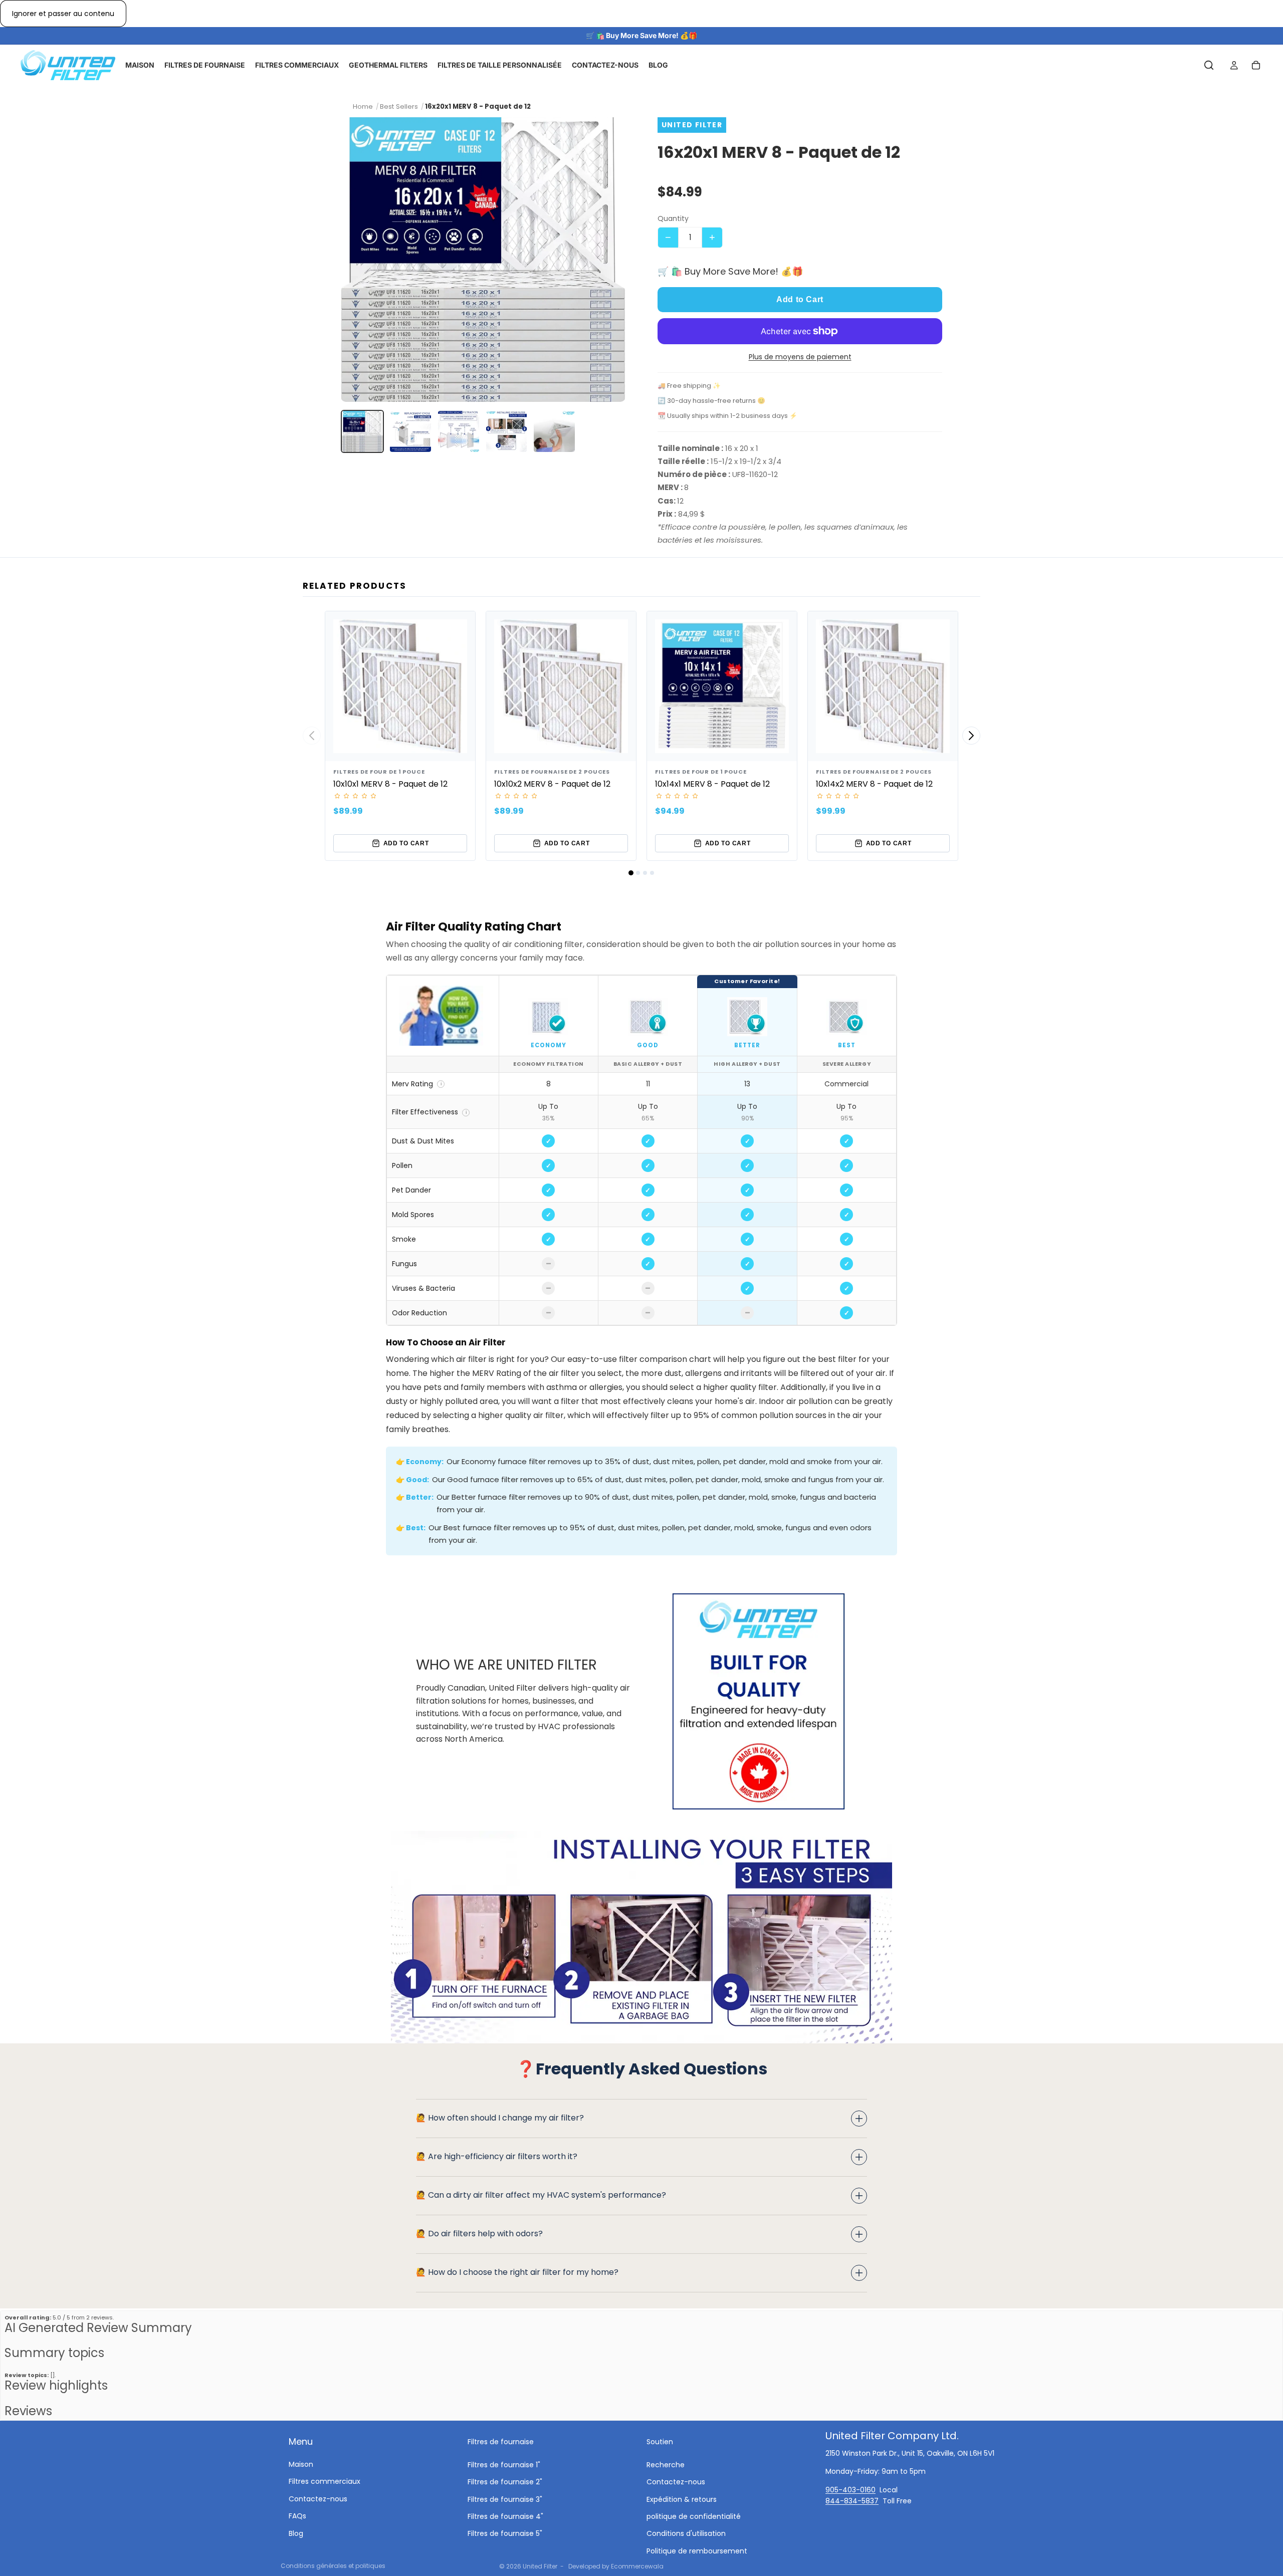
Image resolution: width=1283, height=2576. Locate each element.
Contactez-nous (318, 2498)
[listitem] (362, 431)
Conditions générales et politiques (333, 2566)
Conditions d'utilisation (686, 2533)
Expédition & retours (682, 2499)
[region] (641, 1150)
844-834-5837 (852, 2501)
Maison (301, 2464)
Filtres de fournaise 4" (505, 2516)
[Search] (1209, 66)
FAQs (297, 2516)
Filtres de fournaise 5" (505, 2533)
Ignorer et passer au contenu (63, 14)
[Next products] (971, 736)
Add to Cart (800, 299)
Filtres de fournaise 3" (505, 2499)
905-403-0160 (850, 2489)
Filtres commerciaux (325, 2481)
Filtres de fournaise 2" (505, 2482)
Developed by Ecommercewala (616, 2566)
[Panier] (1256, 66)
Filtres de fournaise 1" (504, 2464)
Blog (296, 2533)
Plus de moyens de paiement (800, 357)
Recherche (666, 2464)
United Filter (540, 2566)
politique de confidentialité (694, 2516)
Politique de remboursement (697, 2550)
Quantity (673, 218)
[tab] (631, 873)
